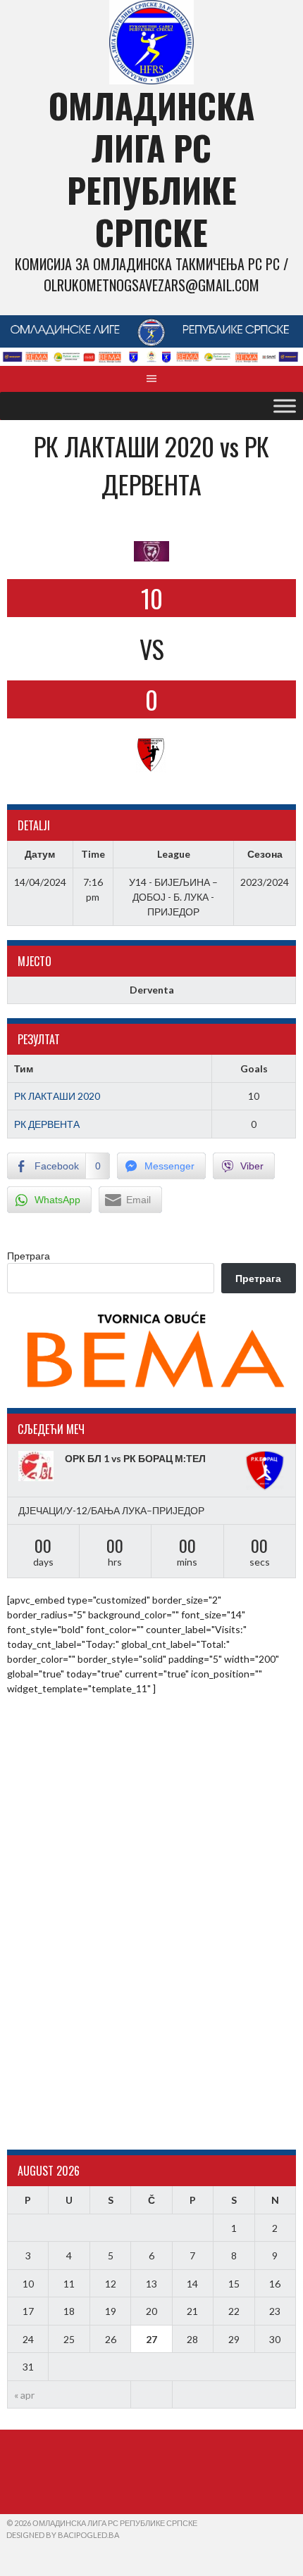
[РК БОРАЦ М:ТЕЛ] (265, 1471)
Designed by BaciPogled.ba (63, 2535)
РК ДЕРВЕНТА (47, 1124)
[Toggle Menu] (285, 406)
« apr (24, 2395)
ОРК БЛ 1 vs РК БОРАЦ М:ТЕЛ (135, 1458)
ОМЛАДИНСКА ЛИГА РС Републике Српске (151, 169)
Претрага (29, 1256)
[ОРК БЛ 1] (38, 1466)
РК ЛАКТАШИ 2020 (57, 1096)
